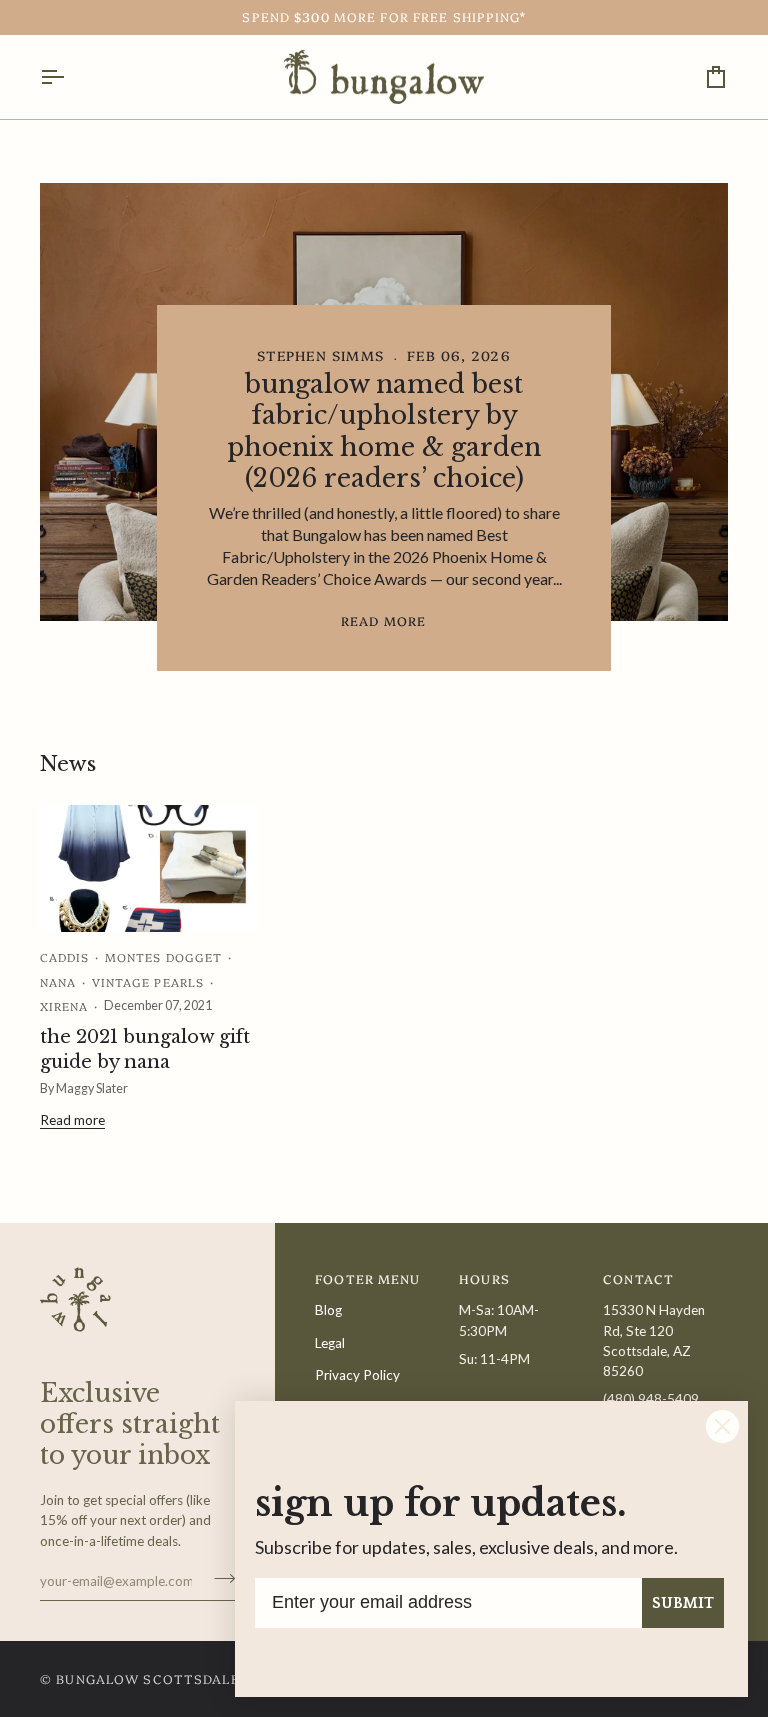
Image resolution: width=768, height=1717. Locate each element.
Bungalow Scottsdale (147, 1678)
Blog (328, 1310)
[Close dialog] (722, 1426)
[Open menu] (70, 77)
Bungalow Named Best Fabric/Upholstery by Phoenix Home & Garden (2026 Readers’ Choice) (384, 431)
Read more (383, 620)
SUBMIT (683, 1603)
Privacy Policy (357, 1375)
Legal (330, 1343)
